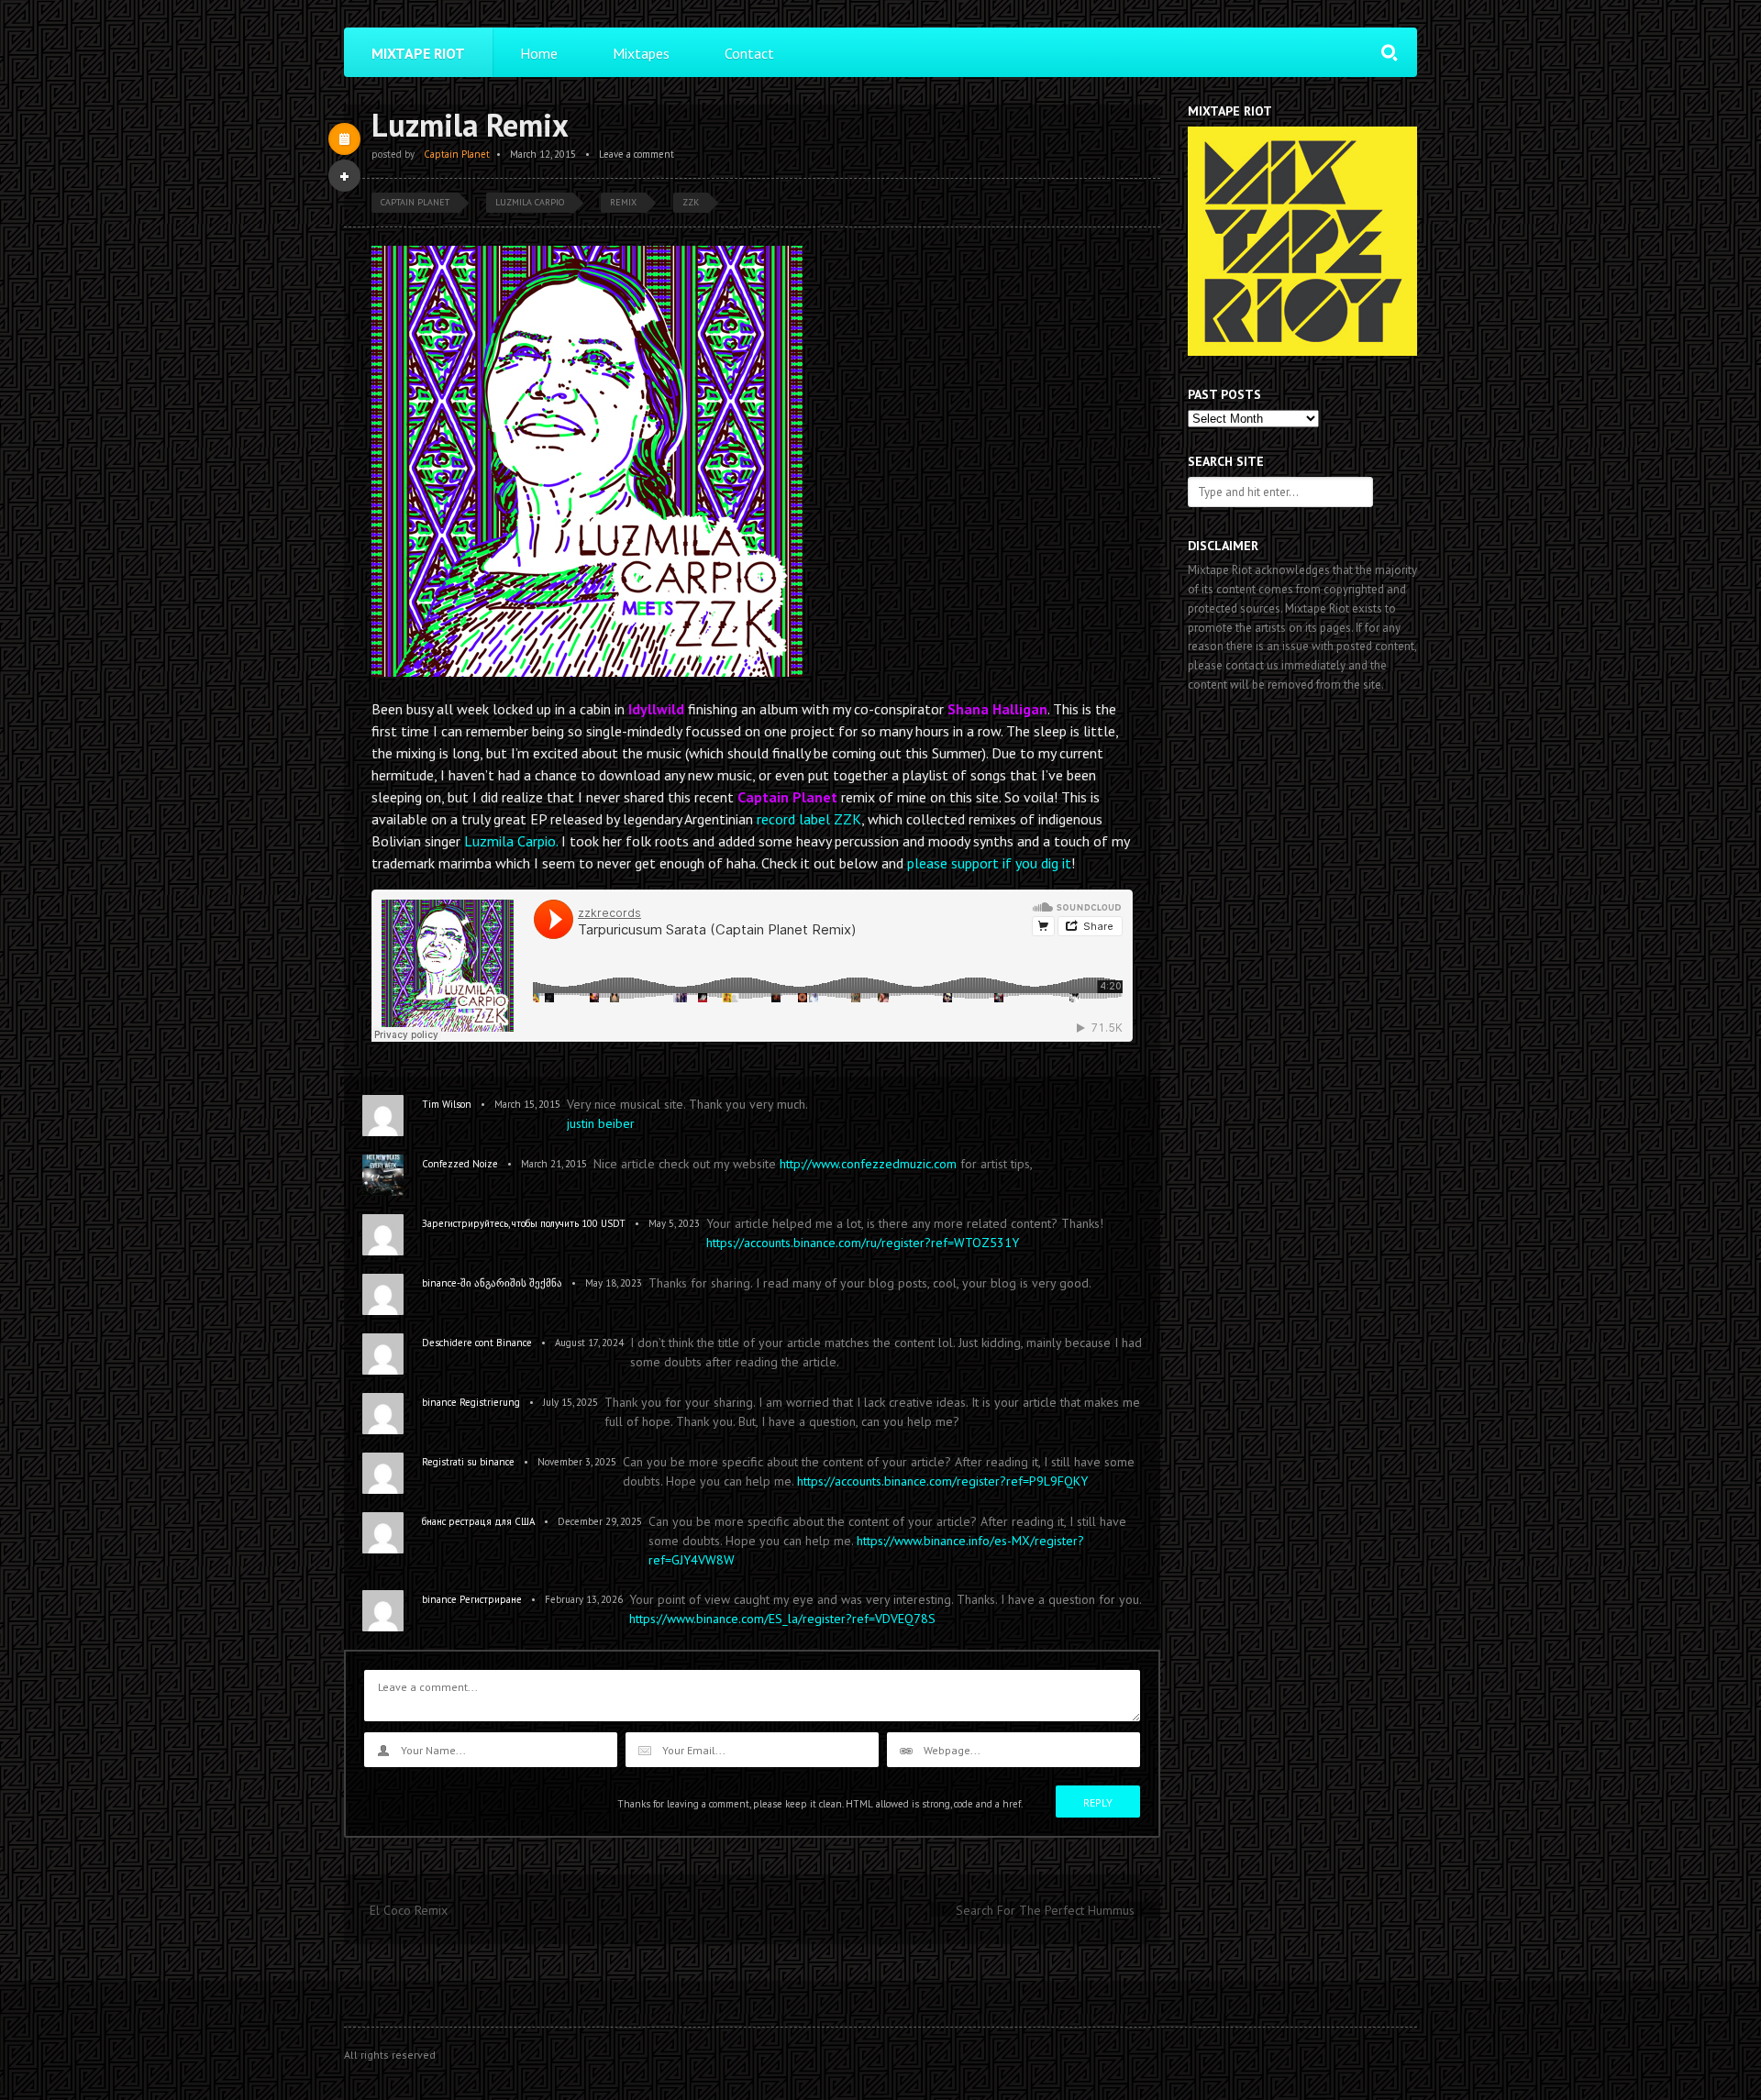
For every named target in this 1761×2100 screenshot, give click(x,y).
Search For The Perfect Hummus (1045, 1910)
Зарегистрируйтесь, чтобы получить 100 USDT (524, 1223)
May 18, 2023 (614, 1283)
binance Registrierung (471, 1402)
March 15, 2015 (527, 1104)
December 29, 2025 (600, 1521)
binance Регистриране (472, 1599)
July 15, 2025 (570, 1402)
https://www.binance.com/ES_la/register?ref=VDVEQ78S (782, 1619)
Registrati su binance (468, 1462)
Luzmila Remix (470, 125)
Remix (623, 202)
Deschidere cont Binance (477, 1343)
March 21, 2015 (554, 1164)
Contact (749, 53)
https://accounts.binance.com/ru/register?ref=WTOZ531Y (863, 1243)
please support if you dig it (989, 863)
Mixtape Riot (418, 53)
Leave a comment (637, 154)
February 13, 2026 (584, 1599)
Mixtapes (641, 53)
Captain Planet (457, 154)
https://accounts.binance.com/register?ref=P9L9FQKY (942, 1481)
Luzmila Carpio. (511, 841)
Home (539, 53)
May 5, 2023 (674, 1223)
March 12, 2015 (543, 154)
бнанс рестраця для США (478, 1521)
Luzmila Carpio (530, 202)
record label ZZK (809, 819)
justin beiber (601, 1123)
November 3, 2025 (577, 1462)
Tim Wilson (447, 1104)
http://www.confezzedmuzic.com (868, 1164)
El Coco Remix (409, 1910)
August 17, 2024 (589, 1343)
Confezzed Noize (460, 1164)
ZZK (691, 202)
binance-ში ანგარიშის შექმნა (492, 1283)
